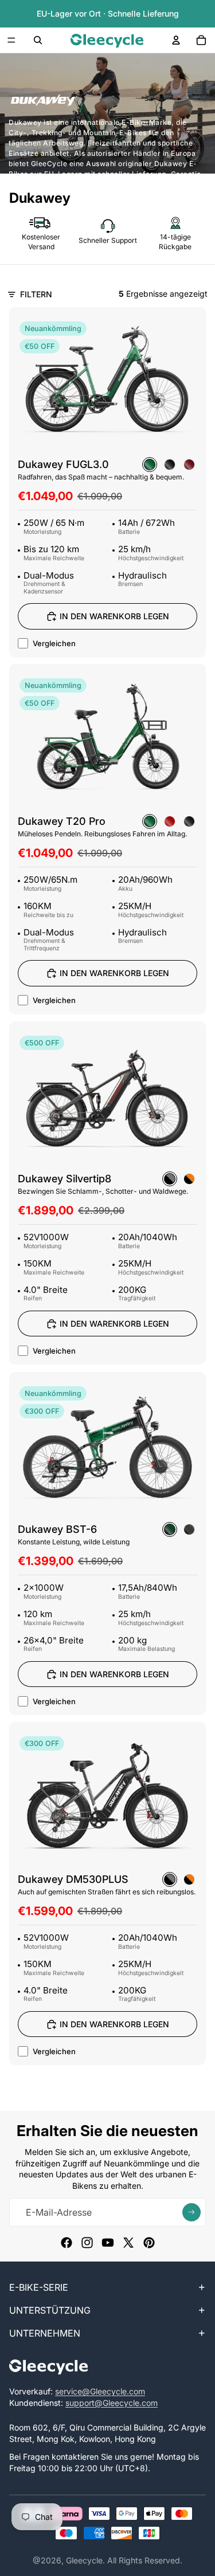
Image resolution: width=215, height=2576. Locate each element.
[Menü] (11, 40)
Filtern (36, 294)
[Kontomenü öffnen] (176, 40)
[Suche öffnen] (38, 40)
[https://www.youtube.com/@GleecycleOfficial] (108, 2243)
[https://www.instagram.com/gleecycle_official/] (87, 2243)
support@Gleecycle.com (112, 2403)
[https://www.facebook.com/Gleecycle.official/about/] (67, 2243)
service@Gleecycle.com (100, 2391)
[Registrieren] (191, 2212)
